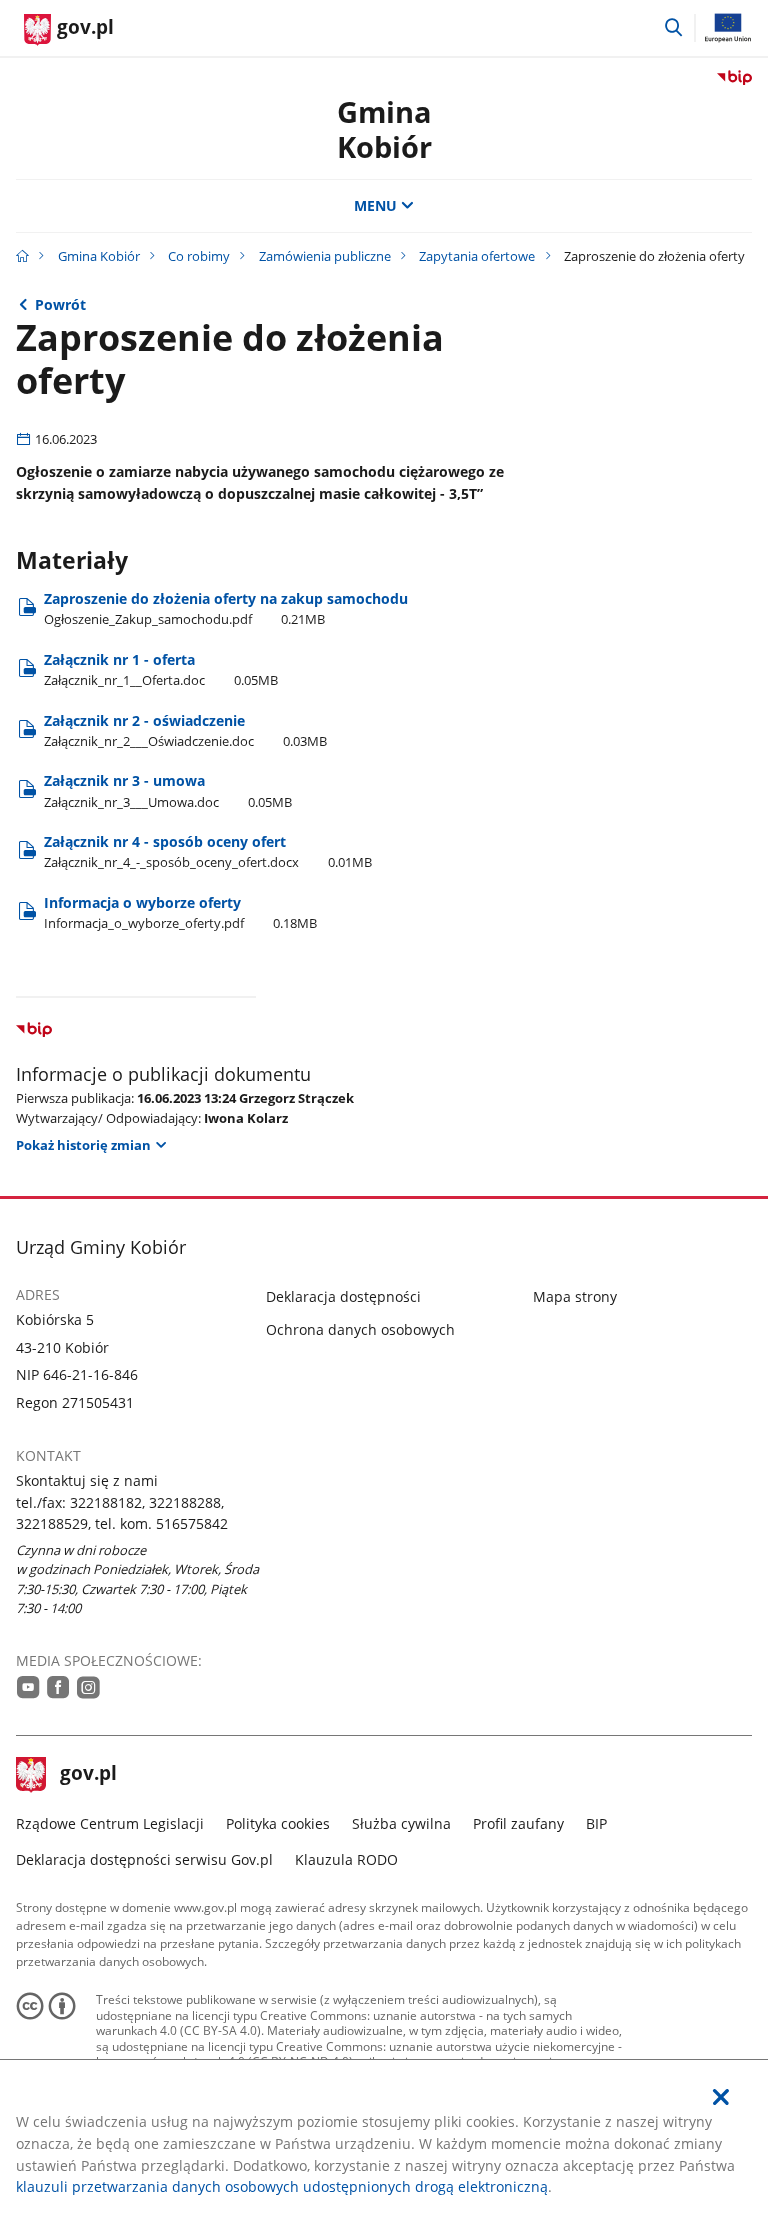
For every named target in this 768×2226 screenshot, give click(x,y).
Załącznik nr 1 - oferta (161, 669)
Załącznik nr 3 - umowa (168, 790)
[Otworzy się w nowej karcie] (28, 1687)
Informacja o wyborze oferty (180, 912)
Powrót (60, 304)
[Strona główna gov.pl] (22, 256)
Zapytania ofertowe (477, 256)
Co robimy (199, 256)
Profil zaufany (518, 1823)
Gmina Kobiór (384, 129)
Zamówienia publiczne (325, 256)
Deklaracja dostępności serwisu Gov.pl (144, 1859)
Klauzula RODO (346, 1859)
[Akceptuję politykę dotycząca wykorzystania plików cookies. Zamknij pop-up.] (721, 2097)
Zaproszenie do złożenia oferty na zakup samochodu (226, 608)
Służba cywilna (401, 1823)
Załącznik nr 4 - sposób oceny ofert (208, 851)
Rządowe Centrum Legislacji (110, 1823)
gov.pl (88, 1775)
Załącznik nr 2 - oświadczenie (185, 730)
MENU (375, 205)
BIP (596, 1823)
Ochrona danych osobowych (360, 1329)
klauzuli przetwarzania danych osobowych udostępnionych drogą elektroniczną (282, 2186)
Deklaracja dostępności (343, 1296)
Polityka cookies (278, 1823)
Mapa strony (575, 1296)
